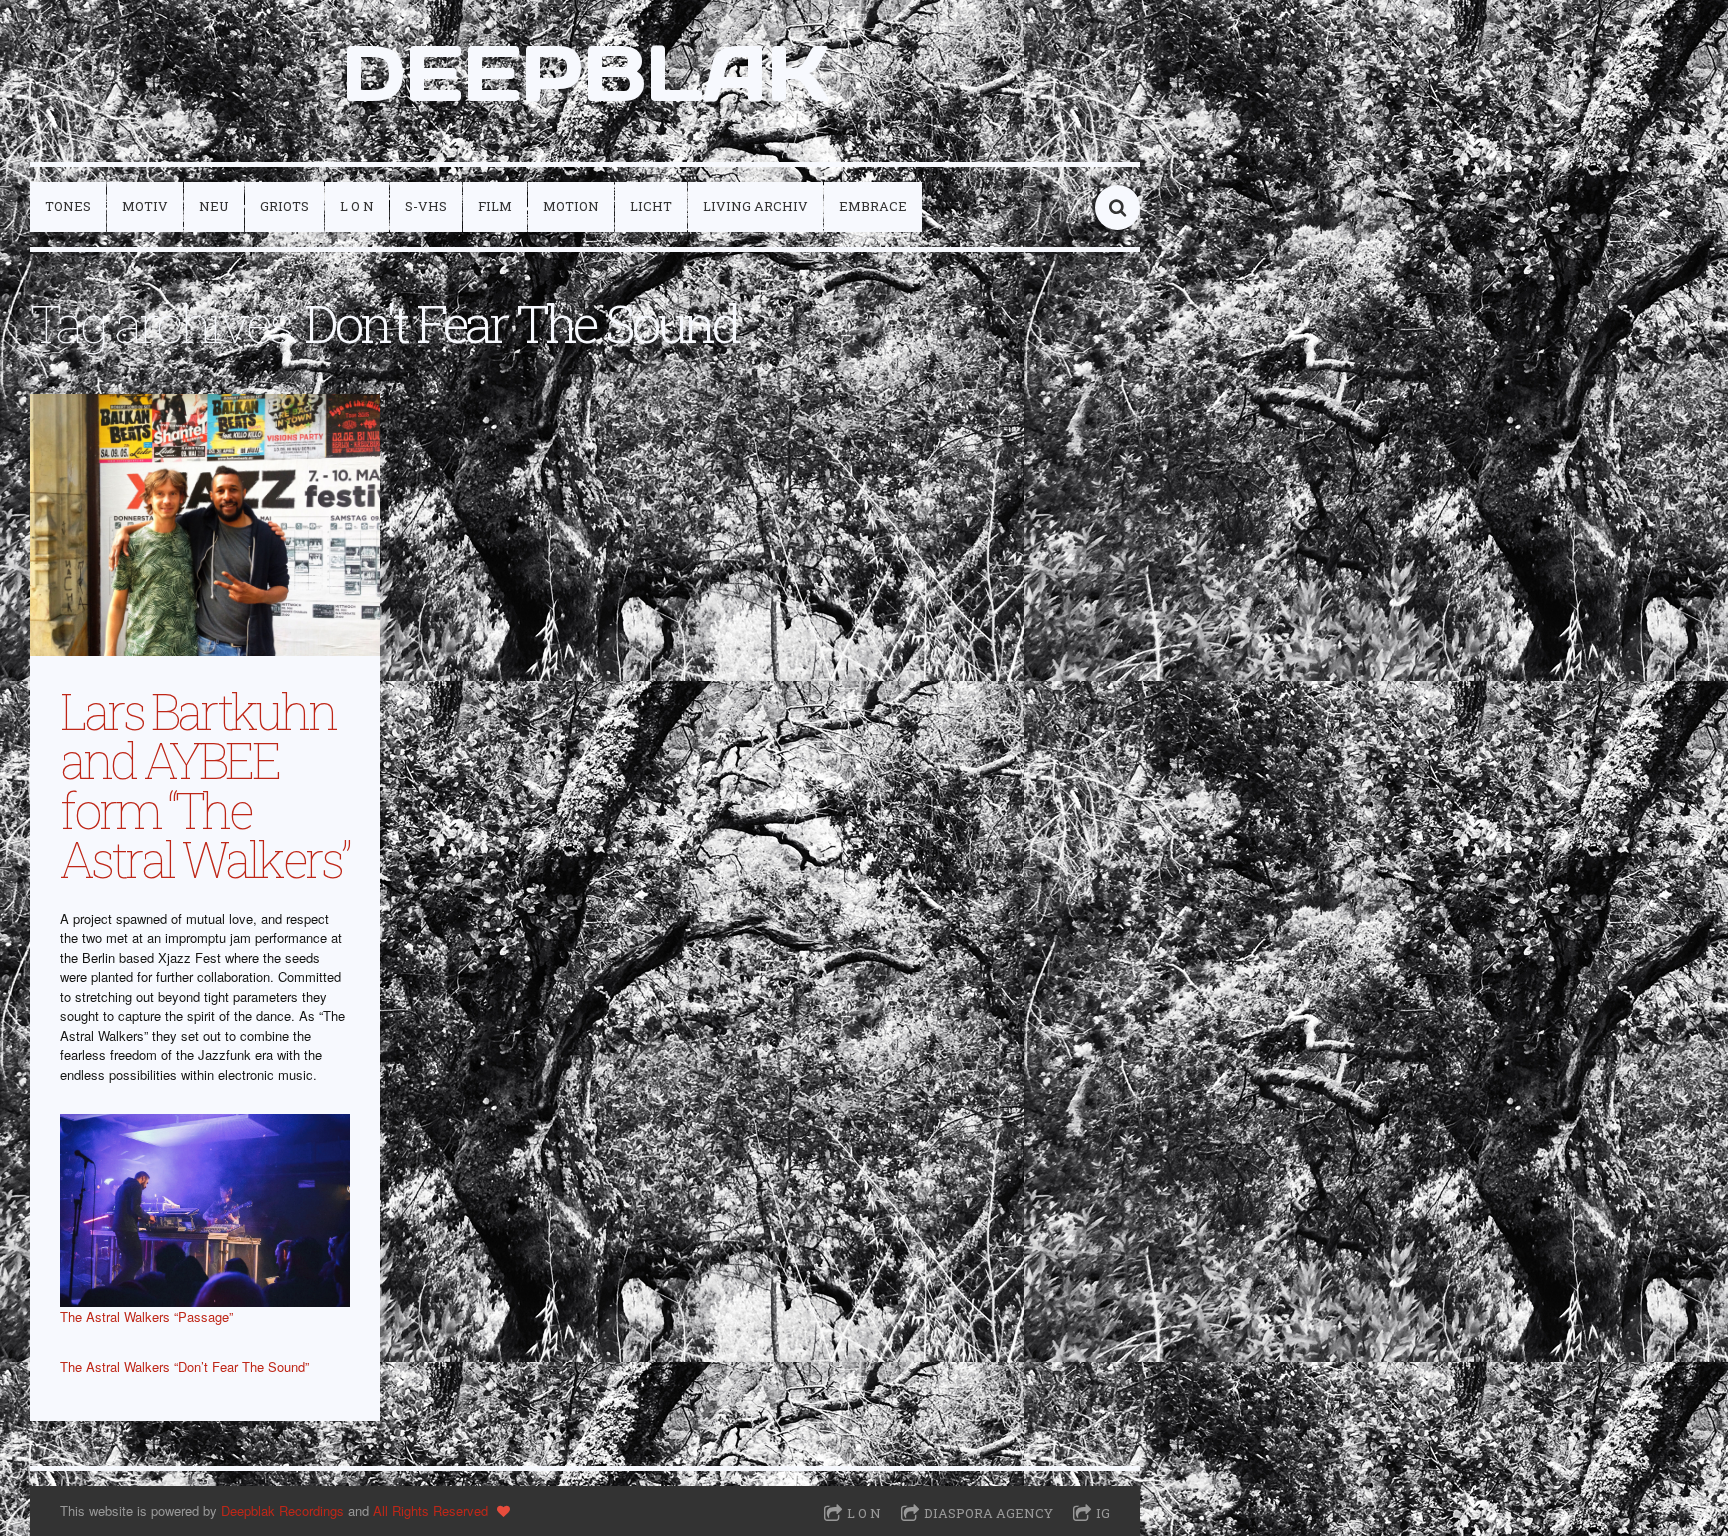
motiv (145, 206)
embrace (873, 206)
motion (571, 206)
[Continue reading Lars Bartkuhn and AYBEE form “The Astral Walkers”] (205, 525)
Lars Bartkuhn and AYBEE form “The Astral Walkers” (204, 784)
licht (651, 206)
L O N (357, 206)
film (495, 206)
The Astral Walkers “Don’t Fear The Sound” (184, 1366)
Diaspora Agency (988, 1513)
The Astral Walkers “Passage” (146, 1316)
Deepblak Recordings (282, 1510)
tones (68, 206)
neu (214, 206)
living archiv (755, 206)
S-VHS (426, 206)
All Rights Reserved (430, 1510)
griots (284, 206)
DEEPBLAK (585, 73)
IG (1103, 1513)
